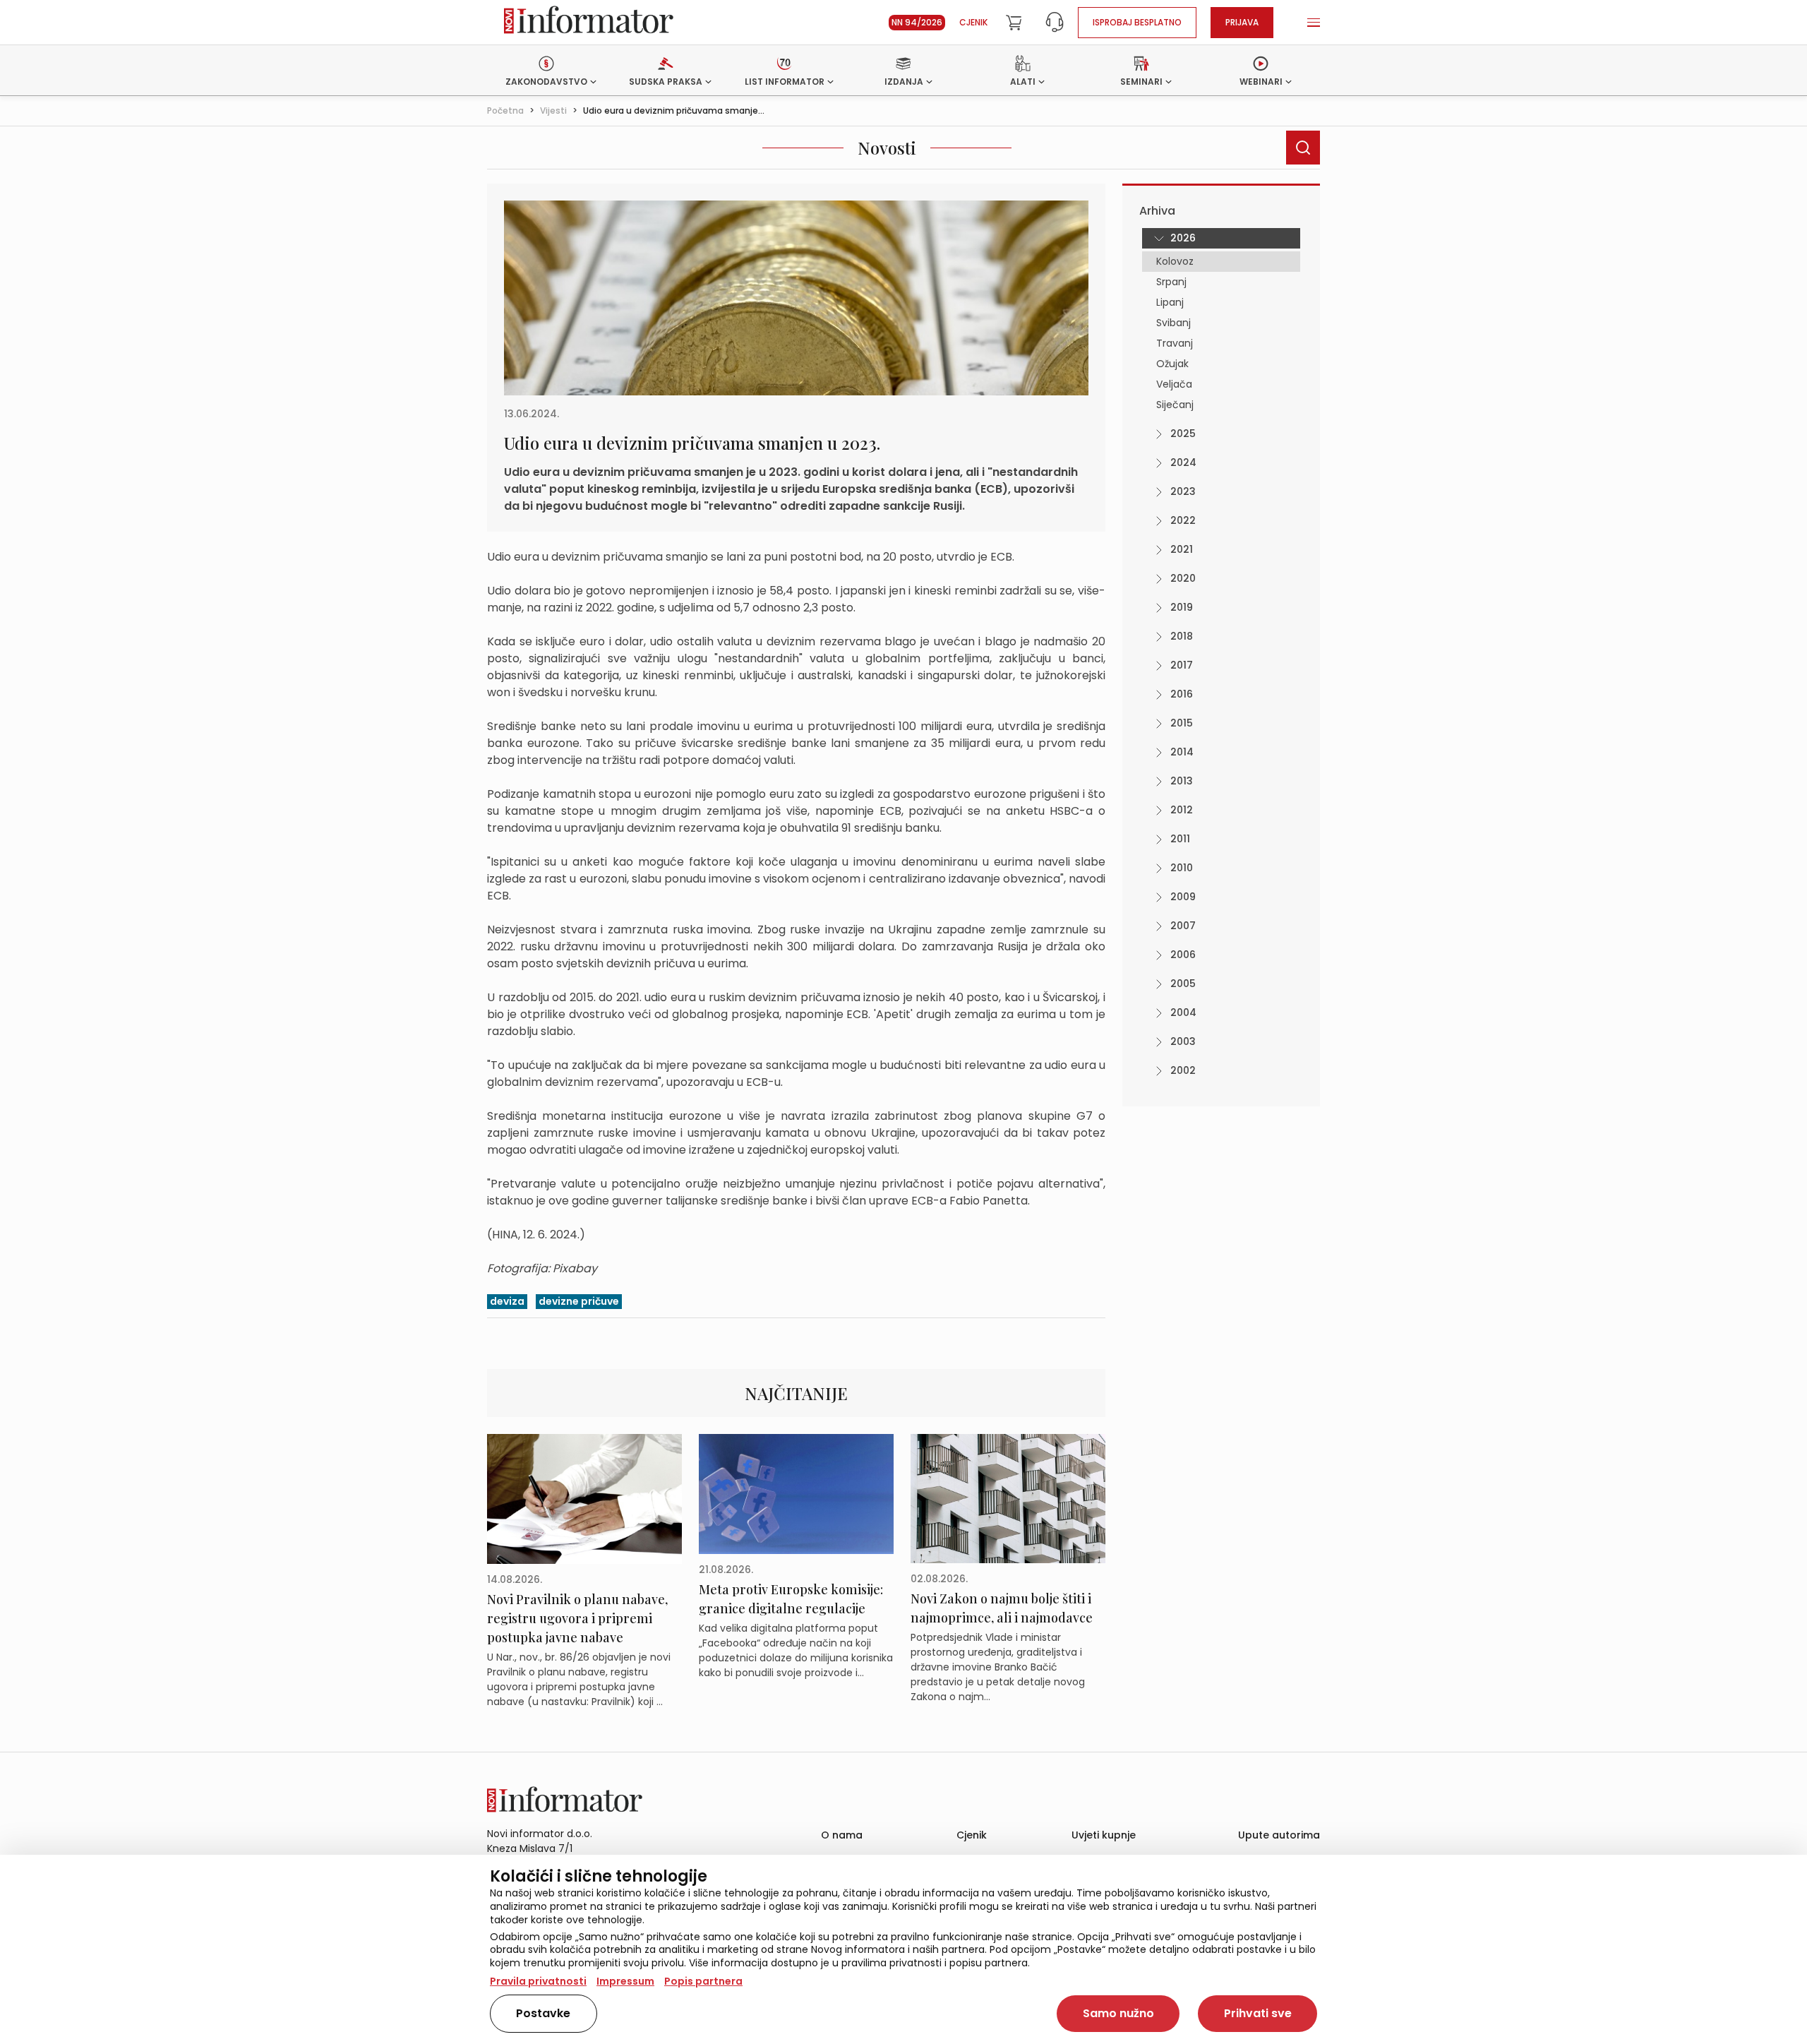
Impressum (625, 1981)
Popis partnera (703, 1981)
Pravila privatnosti (538, 1981)
